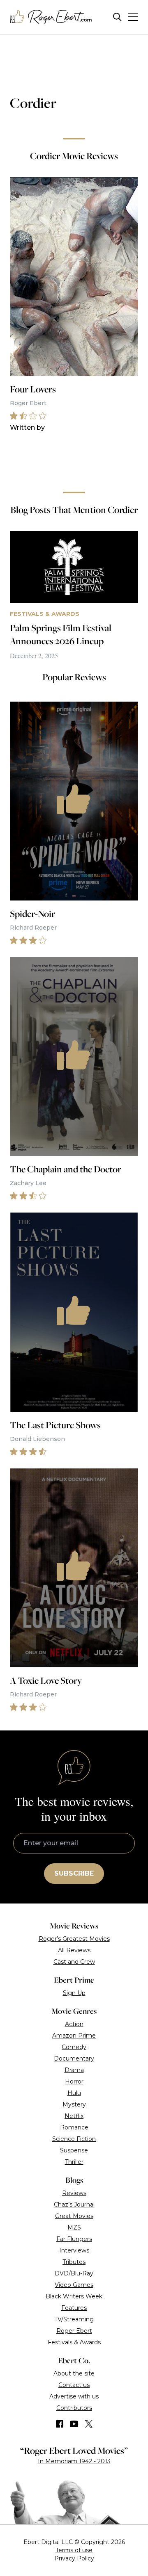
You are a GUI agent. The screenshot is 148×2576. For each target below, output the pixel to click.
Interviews (74, 2250)
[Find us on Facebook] (60, 2424)
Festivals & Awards (74, 2342)
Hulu (74, 2093)
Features (74, 2308)
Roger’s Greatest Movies (74, 1939)
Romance (74, 2127)
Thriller (74, 2162)
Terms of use (74, 2550)
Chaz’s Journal (74, 2204)
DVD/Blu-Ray (74, 2273)
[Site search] (117, 17)
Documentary (74, 2059)
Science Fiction (74, 2139)
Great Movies (74, 2216)
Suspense (74, 2150)
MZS (74, 2227)
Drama (74, 2070)
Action (74, 2024)
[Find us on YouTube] (74, 2424)
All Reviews (74, 1950)
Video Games (74, 2285)
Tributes (74, 2262)
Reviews (74, 2193)
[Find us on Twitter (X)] (89, 2424)
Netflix (74, 2116)
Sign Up (74, 1993)
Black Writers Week (74, 2296)
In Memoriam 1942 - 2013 (74, 2461)
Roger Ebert (74, 2331)
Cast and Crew (74, 1962)
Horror (74, 2081)
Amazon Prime (74, 2036)
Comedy (74, 2047)
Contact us (74, 2385)
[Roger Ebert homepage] (51, 17)
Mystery (74, 2104)
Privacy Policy (74, 2558)
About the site (74, 2373)
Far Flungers (74, 2239)
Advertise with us (74, 2396)
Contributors (74, 2408)
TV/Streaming (74, 2319)
